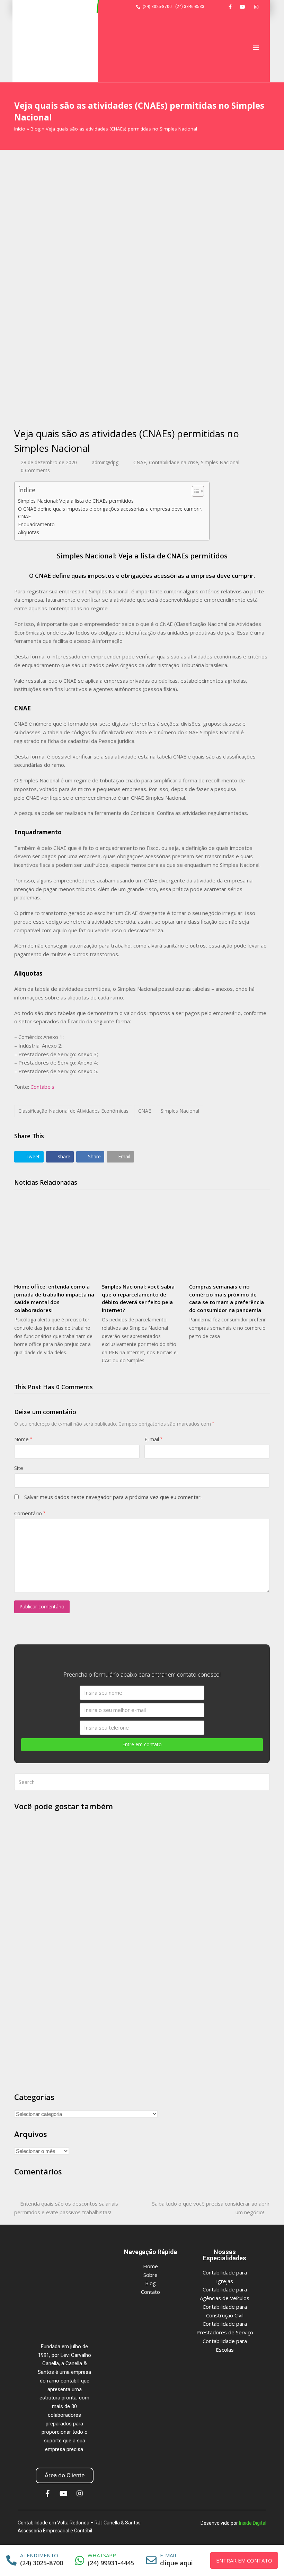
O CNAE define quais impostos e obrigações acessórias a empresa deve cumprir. (110, 509)
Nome (23, 1439)
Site (19, 1468)
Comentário (30, 1513)
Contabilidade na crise (174, 462)
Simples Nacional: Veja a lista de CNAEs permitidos (76, 501)
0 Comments (35, 470)
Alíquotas (29, 532)
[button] (256, 47)
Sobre (150, 2275)
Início (20, 129)
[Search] (142, 1782)
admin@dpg (105, 462)
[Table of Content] (198, 491)
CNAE (140, 462)
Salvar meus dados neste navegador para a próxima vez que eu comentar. (113, 1497)
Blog (35, 129)
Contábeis (42, 1087)
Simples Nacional (220, 462)
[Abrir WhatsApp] (266, 2559)
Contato (150, 2292)
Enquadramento (36, 524)
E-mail (153, 1439)
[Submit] (263, 1782)
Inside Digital (253, 2523)
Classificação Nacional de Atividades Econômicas (73, 1111)
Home (150, 2266)
